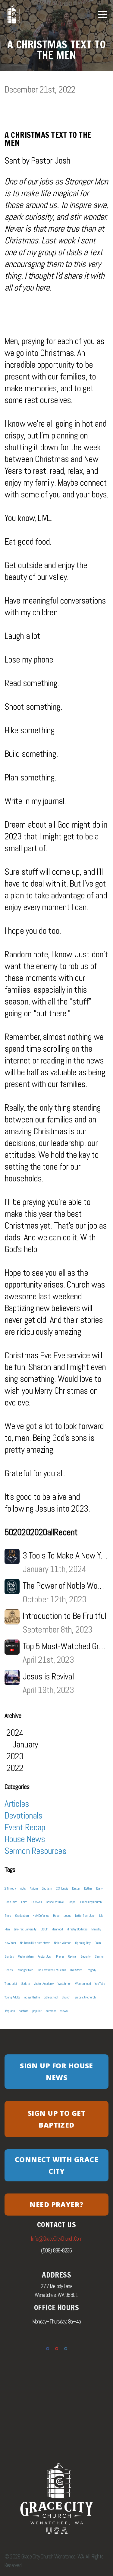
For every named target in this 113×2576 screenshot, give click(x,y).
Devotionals (23, 1816)
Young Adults (12, 1997)
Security (86, 1956)
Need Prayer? (56, 2204)
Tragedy (91, 1970)
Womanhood (83, 1984)
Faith (24, 1902)
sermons (51, 2011)
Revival (72, 1956)
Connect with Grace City (56, 2165)
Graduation (22, 1916)
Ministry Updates (77, 1929)
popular (37, 2011)
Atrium (34, 1888)
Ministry (96, 1929)
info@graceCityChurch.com (57, 2239)
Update (25, 1984)
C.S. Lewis (62, 1888)
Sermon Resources (35, 1851)
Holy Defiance (41, 1916)
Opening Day (83, 1943)
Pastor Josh (45, 1956)
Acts (23, 1888)
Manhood (57, 1929)
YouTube (100, 1984)
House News (25, 1839)
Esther (88, 1888)
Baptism (47, 1888)
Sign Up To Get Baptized (56, 2119)
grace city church (85, 1997)
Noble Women (63, 1943)
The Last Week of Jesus (52, 1970)
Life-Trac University (25, 1929)
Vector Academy (44, 1984)
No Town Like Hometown (35, 1943)
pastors (24, 2011)
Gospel (72, 1902)
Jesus (67, 1916)
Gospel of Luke (55, 1902)
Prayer (60, 1956)
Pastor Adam (26, 1956)
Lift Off (44, 1929)
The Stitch (76, 1970)
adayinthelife (32, 1997)
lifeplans (10, 2011)
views (64, 2011)
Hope (56, 1916)
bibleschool (51, 1997)
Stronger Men (25, 1970)
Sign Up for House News (56, 2071)
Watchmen (64, 1984)
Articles (17, 1804)
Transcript (11, 1984)
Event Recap (25, 1827)
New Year (10, 1943)
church (66, 1997)
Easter (76, 1888)
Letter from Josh (85, 1916)
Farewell (37, 1902)
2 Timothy (10, 1888)
